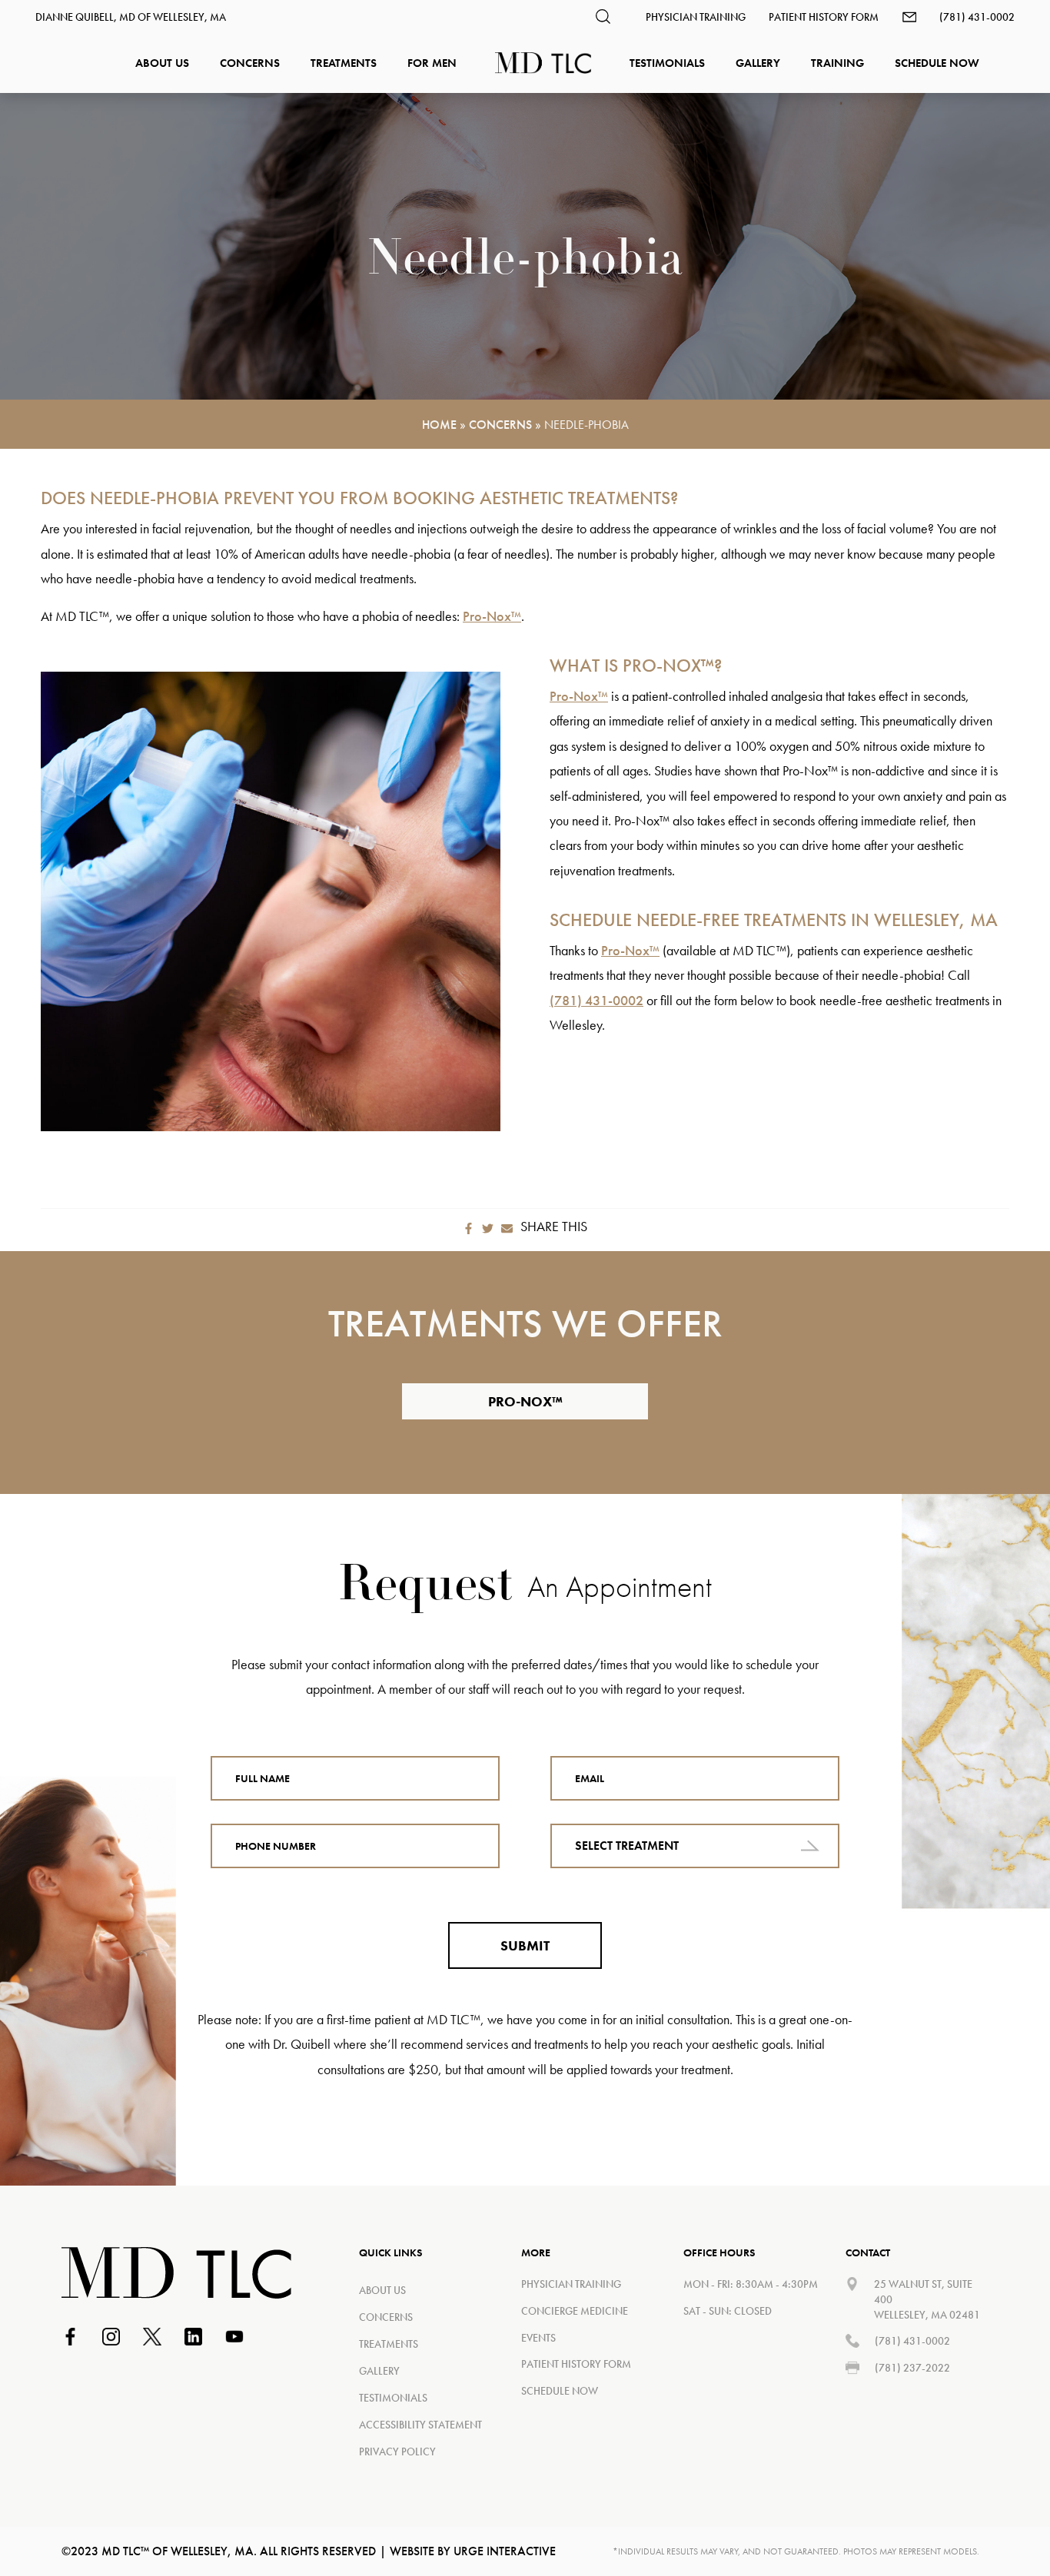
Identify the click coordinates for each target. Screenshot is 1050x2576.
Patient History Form (824, 17)
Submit (525, 1945)
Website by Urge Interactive (473, 2551)
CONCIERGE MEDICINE (575, 2311)
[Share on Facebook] (469, 1227)
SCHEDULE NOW (560, 2391)
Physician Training (696, 17)
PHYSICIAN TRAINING (571, 2284)
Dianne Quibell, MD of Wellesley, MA (131, 17)
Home (439, 425)
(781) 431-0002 (977, 17)
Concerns (500, 425)
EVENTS (538, 2338)
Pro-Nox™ (492, 616)
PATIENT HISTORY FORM (576, 2364)
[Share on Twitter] (488, 1227)
